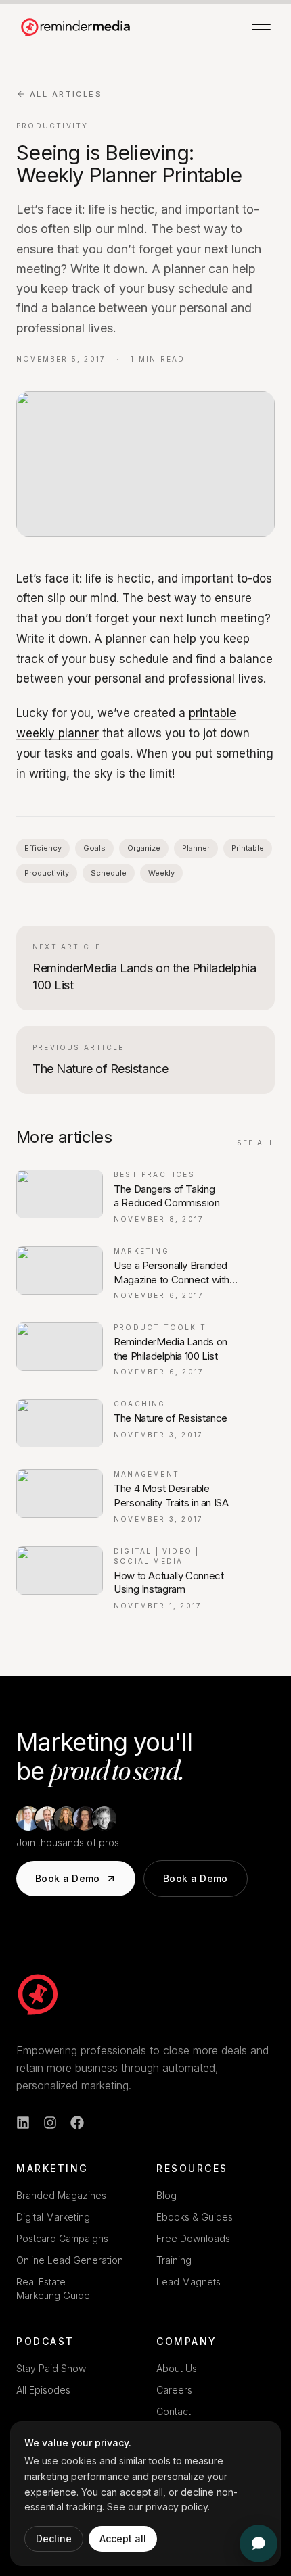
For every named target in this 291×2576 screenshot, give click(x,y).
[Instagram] (50, 2123)
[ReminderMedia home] (76, 27)
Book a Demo (68, 1878)
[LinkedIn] (23, 2123)
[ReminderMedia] (38, 1994)
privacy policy (177, 2507)
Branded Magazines (61, 2195)
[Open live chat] (259, 2544)
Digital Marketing (53, 2217)
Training (174, 2260)
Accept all (123, 2538)
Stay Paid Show (51, 2368)
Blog (166, 2195)
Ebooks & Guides (195, 2217)
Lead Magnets (188, 2282)
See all (256, 1143)
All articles (66, 94)
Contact (174, 2411)
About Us (177, 2368)
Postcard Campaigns (62, 2238)
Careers (174, 2390)
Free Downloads (193, 2238)
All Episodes (43, 2390)
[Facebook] (77, 2123)
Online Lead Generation (70, 2260)
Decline (54, 2538)
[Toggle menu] (261, 27)
